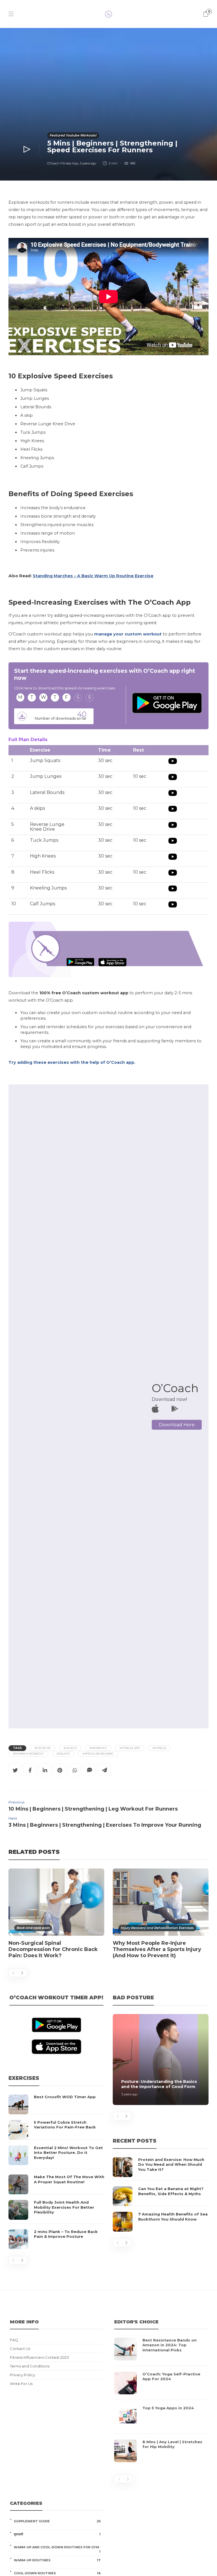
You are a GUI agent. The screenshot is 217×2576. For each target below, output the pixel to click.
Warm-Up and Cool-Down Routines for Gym (57, 2547)
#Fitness (159, 1748)
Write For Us (21, 2384)
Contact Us (20, 2349)
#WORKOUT (98, 1748)
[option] (56, 1916)
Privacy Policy (22, 2375)
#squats (63, 1754)
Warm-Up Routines (57, 2560)
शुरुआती (57, 2534)
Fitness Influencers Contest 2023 (39, 2357)
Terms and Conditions (30, 2366)
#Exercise (43, 1748)
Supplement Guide (57, 2521)
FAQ (14, 2340)
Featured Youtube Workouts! (73, 135)
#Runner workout (28, 1754)
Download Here (177, 1425)
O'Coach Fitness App (63, 163)
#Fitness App (130, 1748)
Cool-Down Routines (57, 2573)
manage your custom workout (128, 634)
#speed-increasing (98, 1754)
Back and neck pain (33, 1928)
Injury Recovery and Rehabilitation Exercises (157, 1928)
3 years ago (88, 163)
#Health (70, 1748)
